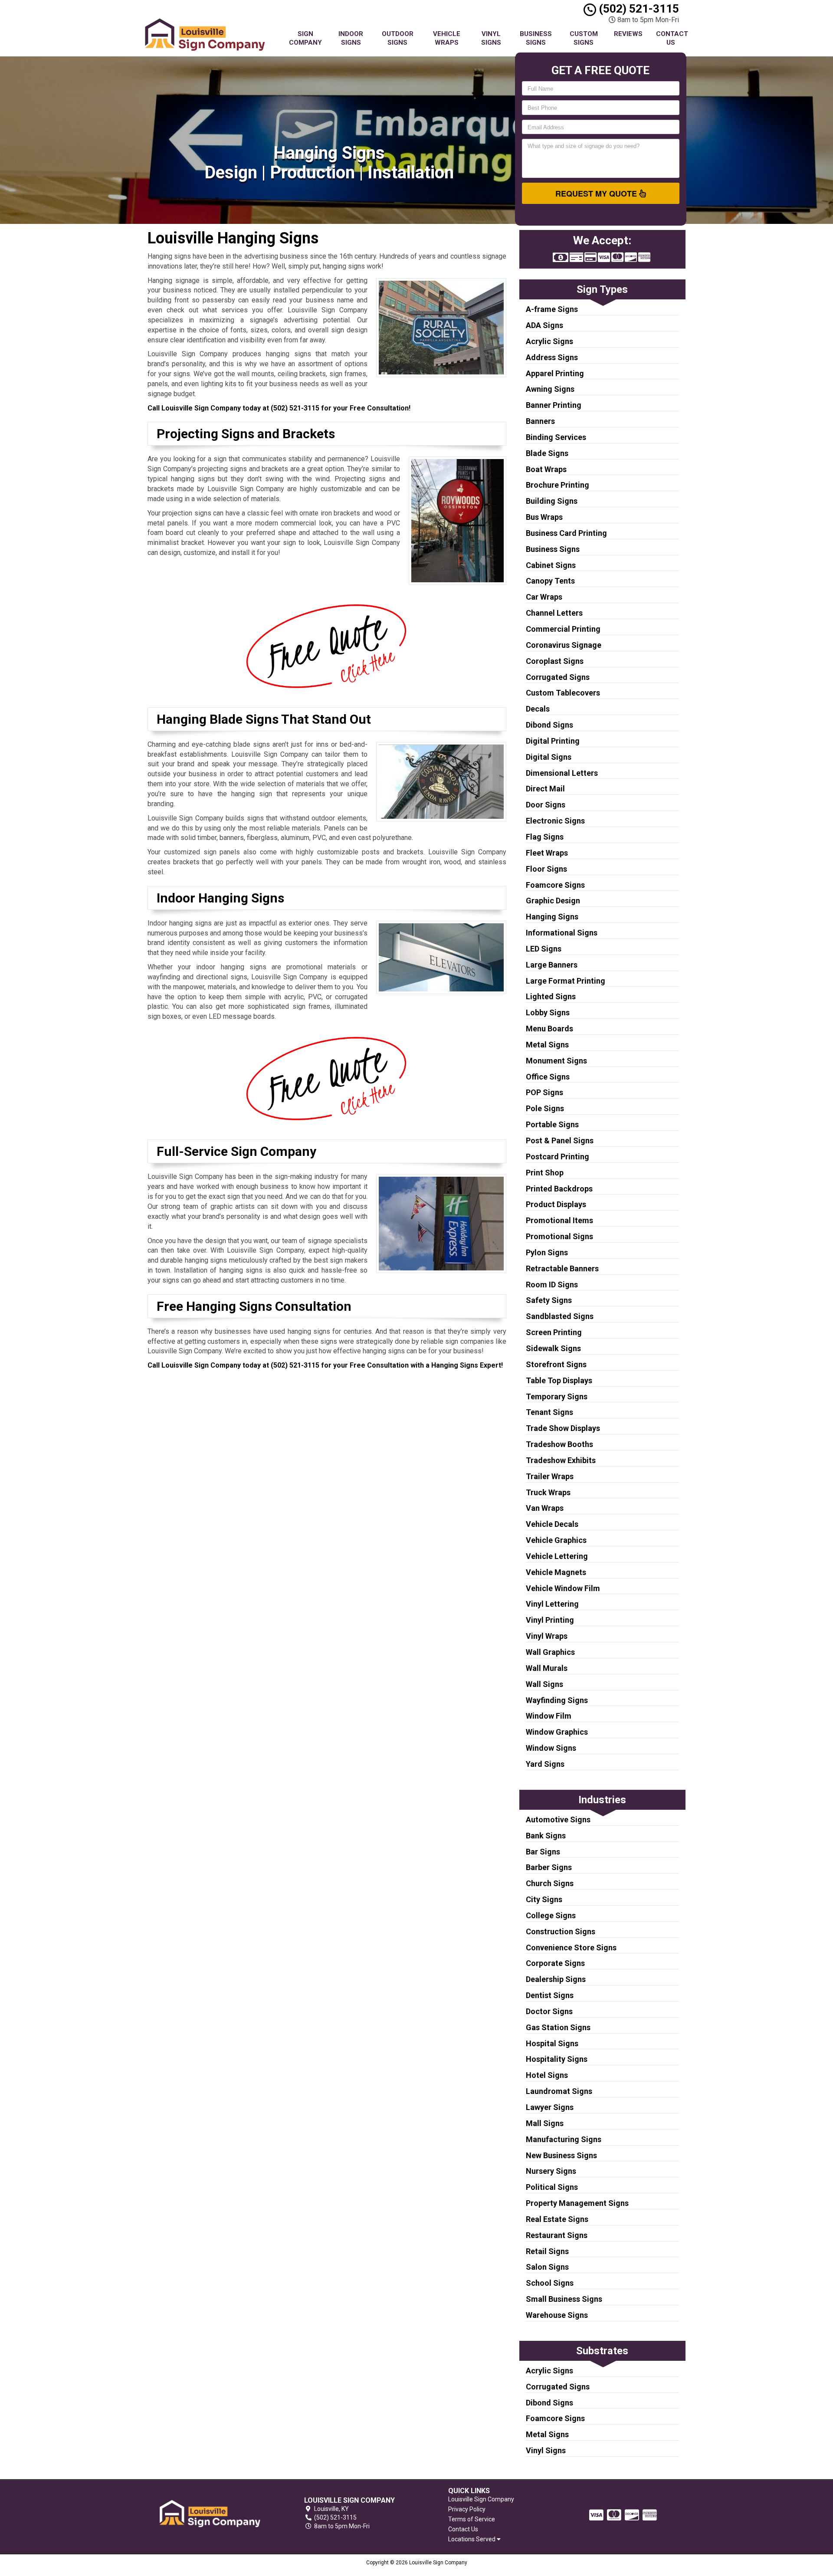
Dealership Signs (556, 1979)
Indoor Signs (351, 38)
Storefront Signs (556, 1364)
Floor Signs (546, 869)
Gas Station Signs (558, 2027)
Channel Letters (554, 613)
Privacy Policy (467, 2509)
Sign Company (305, 38)
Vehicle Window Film (563, 1588)
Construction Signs (561, 1931)
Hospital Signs (552, 2043)
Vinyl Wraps (547, 1636)
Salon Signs (547, 2267)
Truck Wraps (548, 1492)
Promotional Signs (559, 1236)
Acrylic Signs (549, 341)
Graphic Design (553, 901)
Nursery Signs (551, 2171)
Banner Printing (554, 405)
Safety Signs (549, 1300)
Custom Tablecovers (563, 693)
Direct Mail (545, 789)
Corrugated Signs (558, 677)
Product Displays (556, 1204)
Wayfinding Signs (557, 1700)
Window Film (549, 1716)
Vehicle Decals (552, 1524)
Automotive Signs (558, 1820)
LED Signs (544, 949)
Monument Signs (556, 1061)
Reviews (628, 34)
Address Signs (552, 357)
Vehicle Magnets (556, 1572)
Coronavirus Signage (564, 645)
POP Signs (544, 1092)
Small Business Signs (564, 2299)
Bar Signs (543, 1852)
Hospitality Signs (557, 2059)
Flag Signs (545, 837)
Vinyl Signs (491, 38)
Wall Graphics (550, 1652)
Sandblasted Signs (560, 1316)
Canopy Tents (550, 581)
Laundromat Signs (559, 2091)
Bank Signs (546, 1836)
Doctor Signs (549, 2011)
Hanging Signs (552, 917)
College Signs (551, 1915)
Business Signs (536, 38)
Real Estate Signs (557, 2219)
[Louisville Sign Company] (210, 2513)
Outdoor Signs (398, 38)
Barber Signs (549, 1867)
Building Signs (552, 501)
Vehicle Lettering (557, 1556)
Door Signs (546, 805)
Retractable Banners (562, 1268)
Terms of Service (472, 2519)
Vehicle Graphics (556, 1540)
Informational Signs (562, 933)
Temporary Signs (557, 1396)
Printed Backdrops (559, 1189)
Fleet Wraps (547, 853)
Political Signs (552, 2187)
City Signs (544, 1899)
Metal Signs (547, 1045)
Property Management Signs (577, 2203)
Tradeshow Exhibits (561, 1460)
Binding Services (556, 437)
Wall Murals (547, 1668)
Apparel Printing (555, 373)
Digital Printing (553, 741)
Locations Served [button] (472, 2539)
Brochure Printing (558, 485)
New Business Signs (561, 2155)
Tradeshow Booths (559, 1444)
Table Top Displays (559, 1380)
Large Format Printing (566, 981)
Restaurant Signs (557, 2235)
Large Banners (552, 965)
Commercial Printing (563, 629)
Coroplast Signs (555, 661)
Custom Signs (584, 38)
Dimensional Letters (562, 773)
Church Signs (550, 1883)
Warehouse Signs (557, 2315)
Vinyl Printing (550, 1620)
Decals (538, 709)
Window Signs (551, 1748)
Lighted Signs (551, 996)
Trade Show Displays (563, 1428)
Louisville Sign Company (481, 2499)
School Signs (550, 2283)
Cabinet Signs (551, 565)
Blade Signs (547, 453)
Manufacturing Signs (564, 2139)
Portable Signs (552, 1124)
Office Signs (548, 1077)
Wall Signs (544, 1684)
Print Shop (545, 1173)
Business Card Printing (566, 533)
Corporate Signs (555, 1963)
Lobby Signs (548, 1012)
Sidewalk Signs (553, 1348)
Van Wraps (545, 1508)
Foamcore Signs (555, 885)
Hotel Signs (547, 2075)
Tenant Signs (549, 1412)
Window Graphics (557, 1732)
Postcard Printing (558, 1157)
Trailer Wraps (550, 1476)
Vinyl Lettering (552, 1604)
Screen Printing (554, 1332)
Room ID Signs (552, 1285)
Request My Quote (597, 194)
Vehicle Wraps (447, 38)
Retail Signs (547, 2251)
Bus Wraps (544, 517)
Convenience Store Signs (571, 1948)
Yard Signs (545, 1764)
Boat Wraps (546, 469)
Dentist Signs (550, 1995)
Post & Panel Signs (560, 1140)
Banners (540, 421)
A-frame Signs (552, 309)
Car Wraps (544, 597)
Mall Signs (545, 2123)
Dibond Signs (549, 725)
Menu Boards (549, 1029)
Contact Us (672, 38)
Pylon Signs (547, 1252)
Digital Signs (549, 757)
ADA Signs (544, 325)
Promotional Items (559, 1220)
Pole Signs (545, 1108)
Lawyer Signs (550, 2107)
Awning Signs (550, 389)
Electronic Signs (555, 821)
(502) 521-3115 (638, 9)
